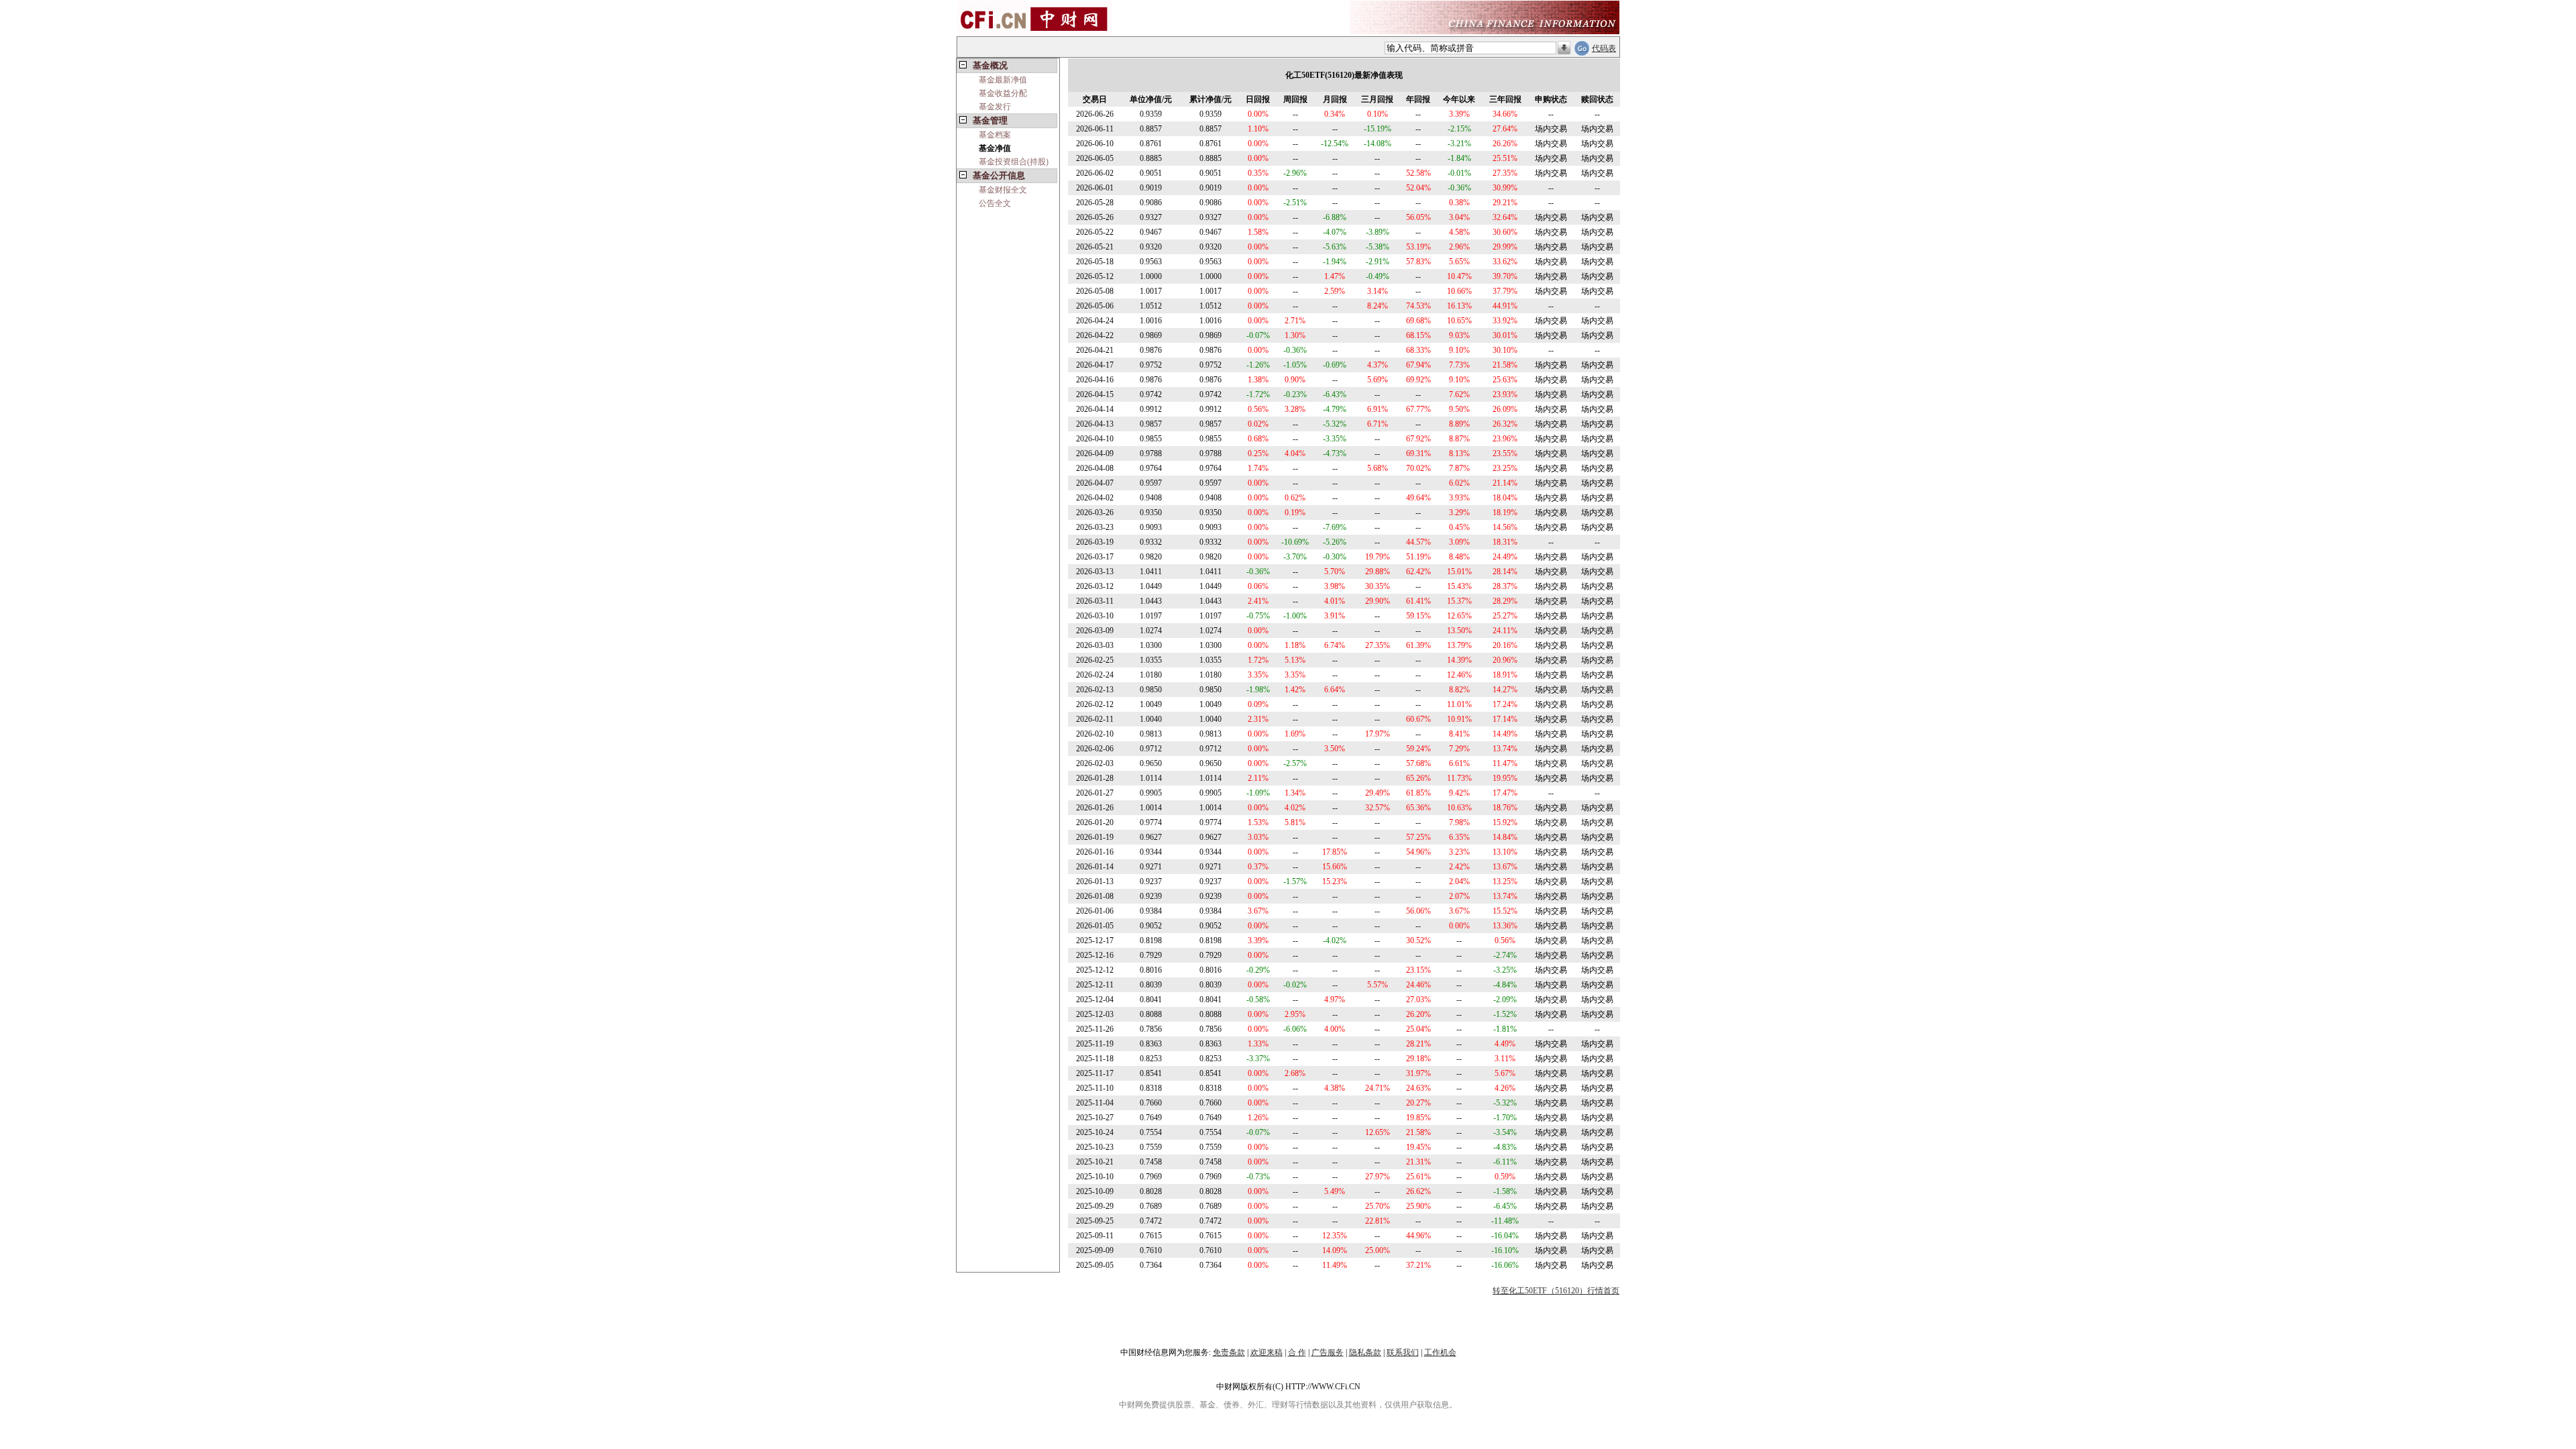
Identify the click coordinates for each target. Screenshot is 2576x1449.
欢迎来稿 (1267, 1352)
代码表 (1604, 48)
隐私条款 (1365, 1352)
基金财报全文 (1003, 190)
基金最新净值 (1003, 80)
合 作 (1297, 1352)
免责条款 (1229, 1352)
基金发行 (995, 107)
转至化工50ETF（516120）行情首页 (1556, 1291)
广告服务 (1328, 1352)
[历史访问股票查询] (1564, 48)
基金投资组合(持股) (1014, 162)
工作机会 (1440, 1352)
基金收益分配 (1003, 93)
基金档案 (995, 135)
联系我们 (1403, 1352)
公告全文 (995, 203)
